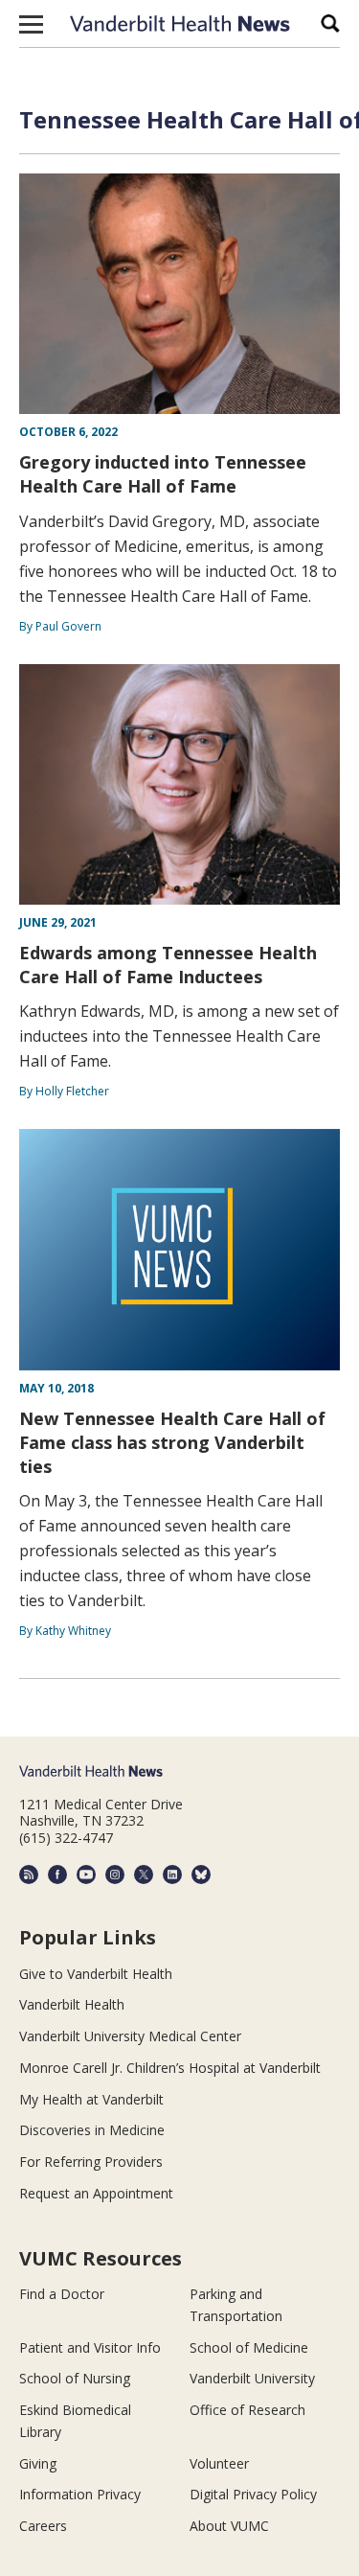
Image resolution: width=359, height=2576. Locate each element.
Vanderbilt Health (72, 2004)
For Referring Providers (91, 2162)
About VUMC (229, 2526)
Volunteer (219, 2463)
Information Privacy (80, 2494)
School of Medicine (249, 2347)
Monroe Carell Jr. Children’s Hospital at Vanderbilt (170, 2068)
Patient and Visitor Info (90, 2347)
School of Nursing (75, 2378)
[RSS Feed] (29, 1874)
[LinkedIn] (172, 1874)
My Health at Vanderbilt (91, 2099)
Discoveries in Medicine (92, 2130)
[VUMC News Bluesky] (201, 1874)
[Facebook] (57, 1874)
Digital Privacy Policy (253, 2494)
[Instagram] (115, 1874)
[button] (31, 24)
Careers (43, 2526)
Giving (38, 2463)
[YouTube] (86, 1874)
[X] (144, 1874)
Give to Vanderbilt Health (96, 1974)
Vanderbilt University (252, 2378)
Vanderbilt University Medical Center (130, 2036)
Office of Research (247, 2410)
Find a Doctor (62, 2294)
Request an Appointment (96, 2193)
